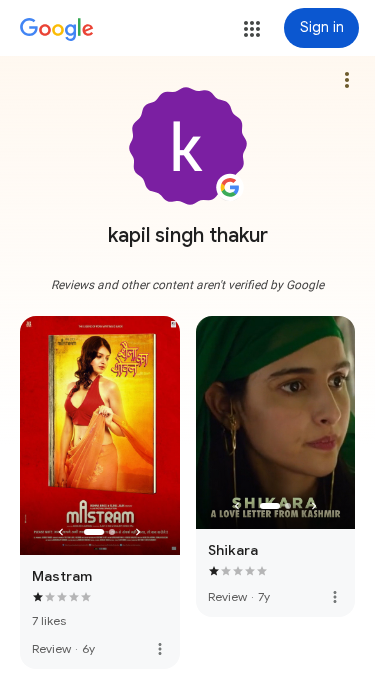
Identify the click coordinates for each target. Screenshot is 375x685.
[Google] (57, 30)
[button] (252, 29)
